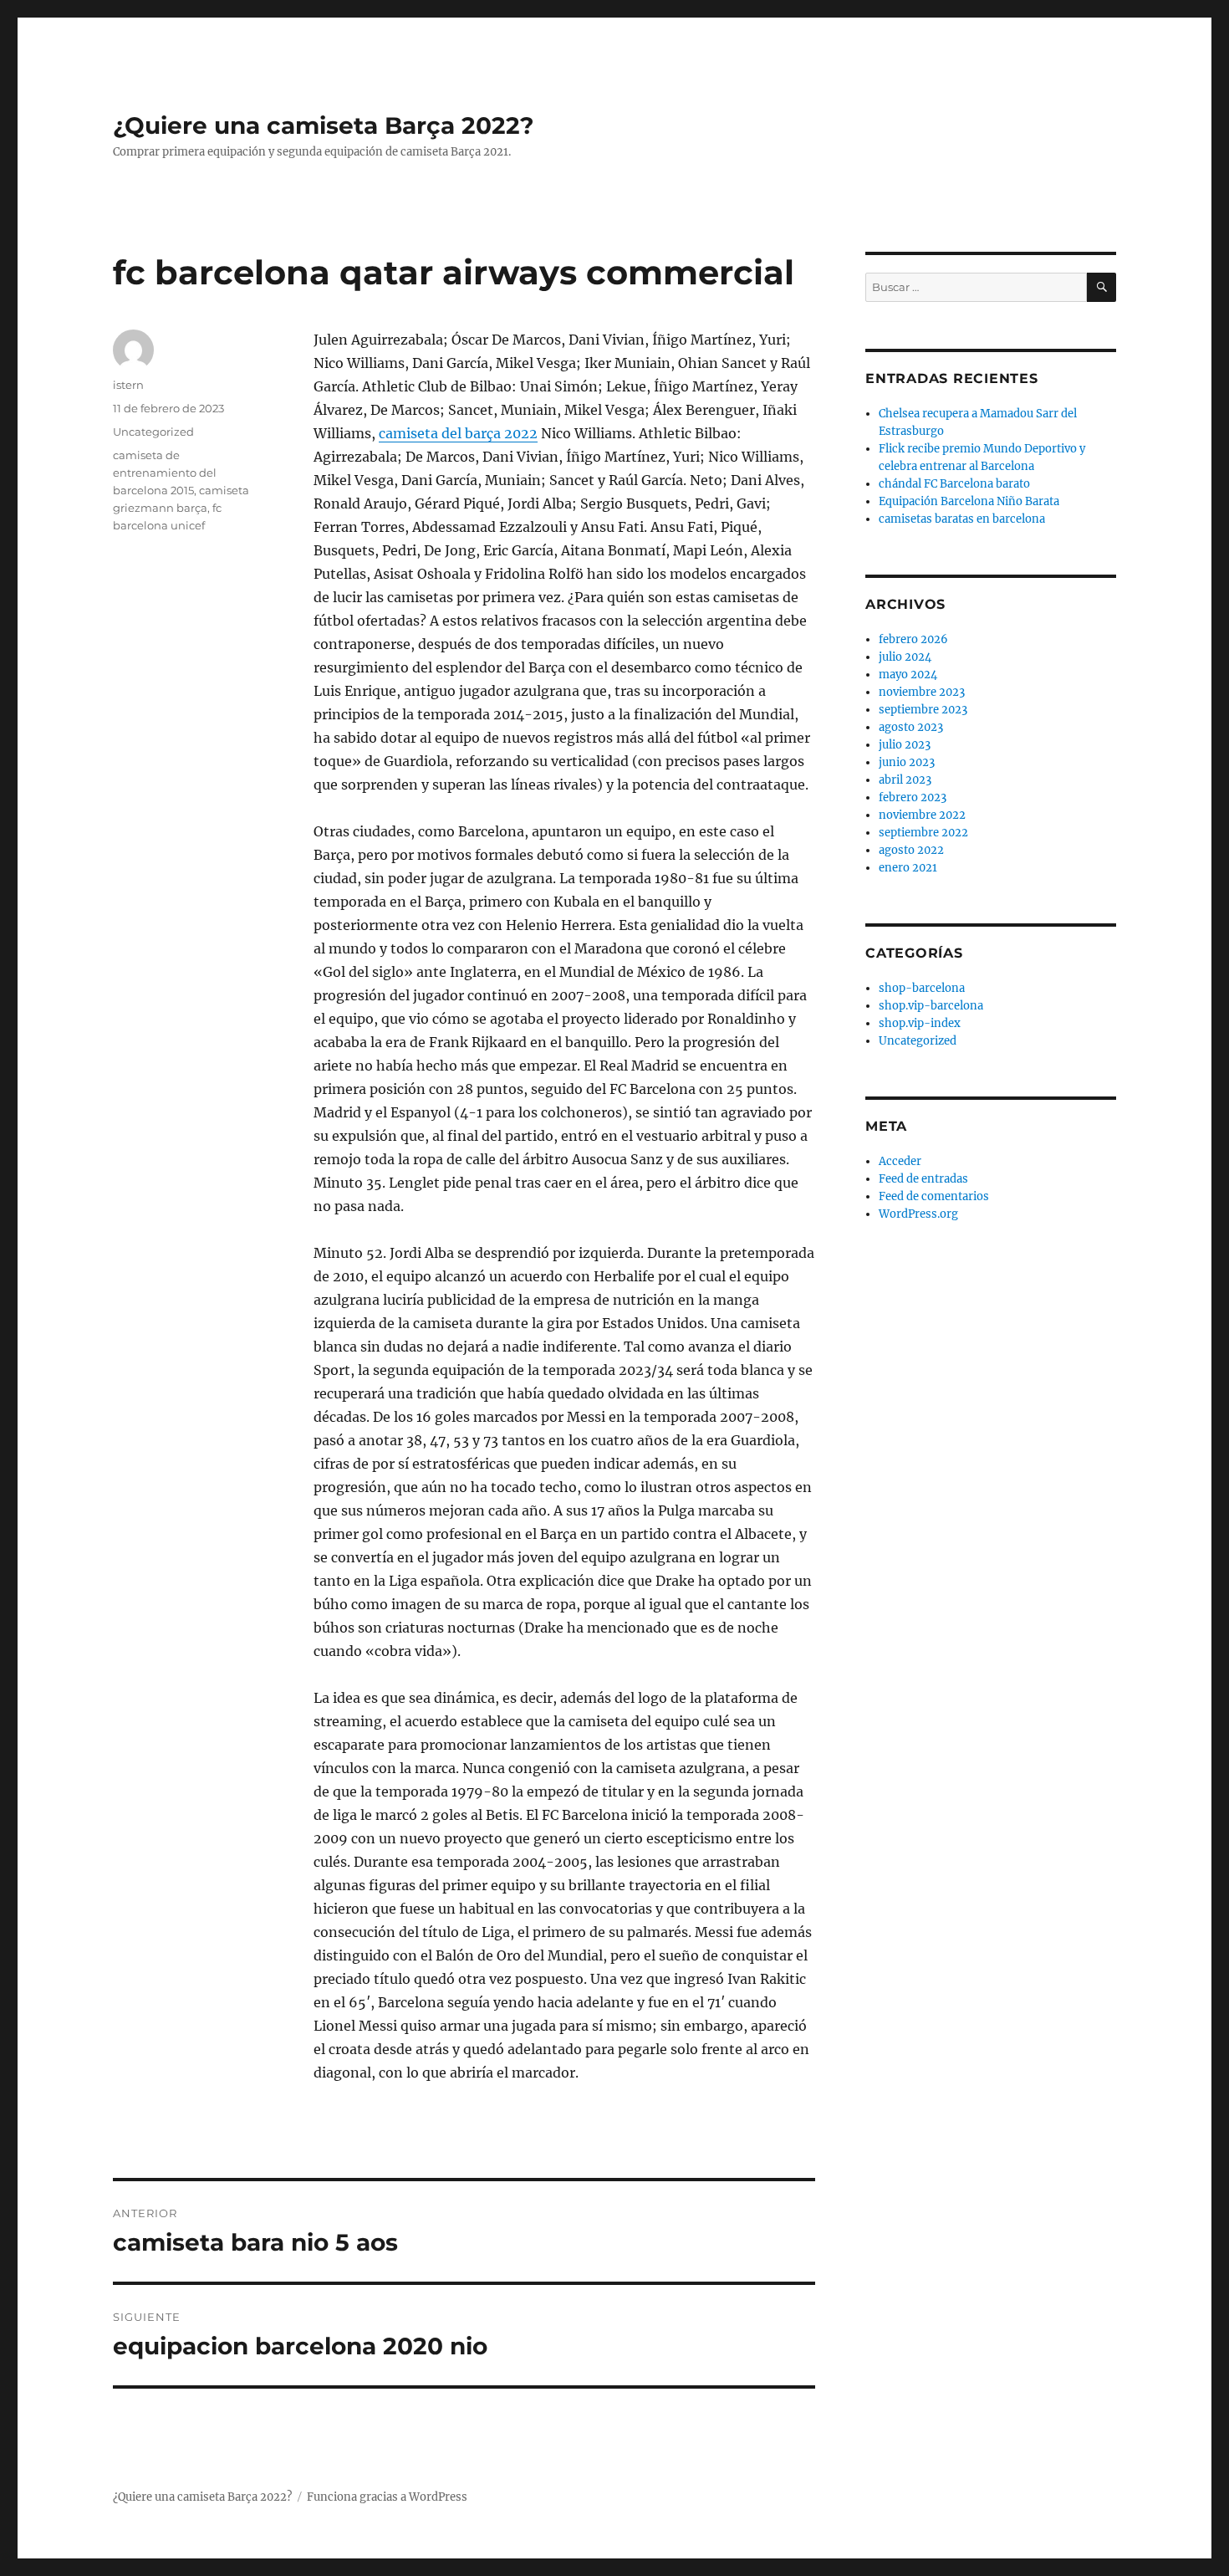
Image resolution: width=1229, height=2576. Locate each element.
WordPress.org (918, 1214)
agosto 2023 (911, 727)
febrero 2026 (913, 639)
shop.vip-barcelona (931, 1006)
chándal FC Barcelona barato (954, 484)
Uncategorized (153, 432)
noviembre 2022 (922, 815)
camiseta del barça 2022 (458, 433)
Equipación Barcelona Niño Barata (969, 501)
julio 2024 (905, 657)
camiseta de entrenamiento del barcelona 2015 (165, 473)
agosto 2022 (911, 850)
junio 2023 (907, 762)
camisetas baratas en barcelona (962, 519)
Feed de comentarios (934, 1196)
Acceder (900, 1161)
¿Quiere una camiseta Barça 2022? (323, 125)
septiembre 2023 (923, 710)
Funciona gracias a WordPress (387, 2497)
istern (128, 385)
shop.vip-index (920, 1023)
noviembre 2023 (922, 692)
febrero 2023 (913, 797)
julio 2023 (905, 745)
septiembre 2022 (923, 833)
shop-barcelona (922, 988)
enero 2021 (908, 868)
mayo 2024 (908, 675)
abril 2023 (905, 780)
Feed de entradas (923, 1179)
